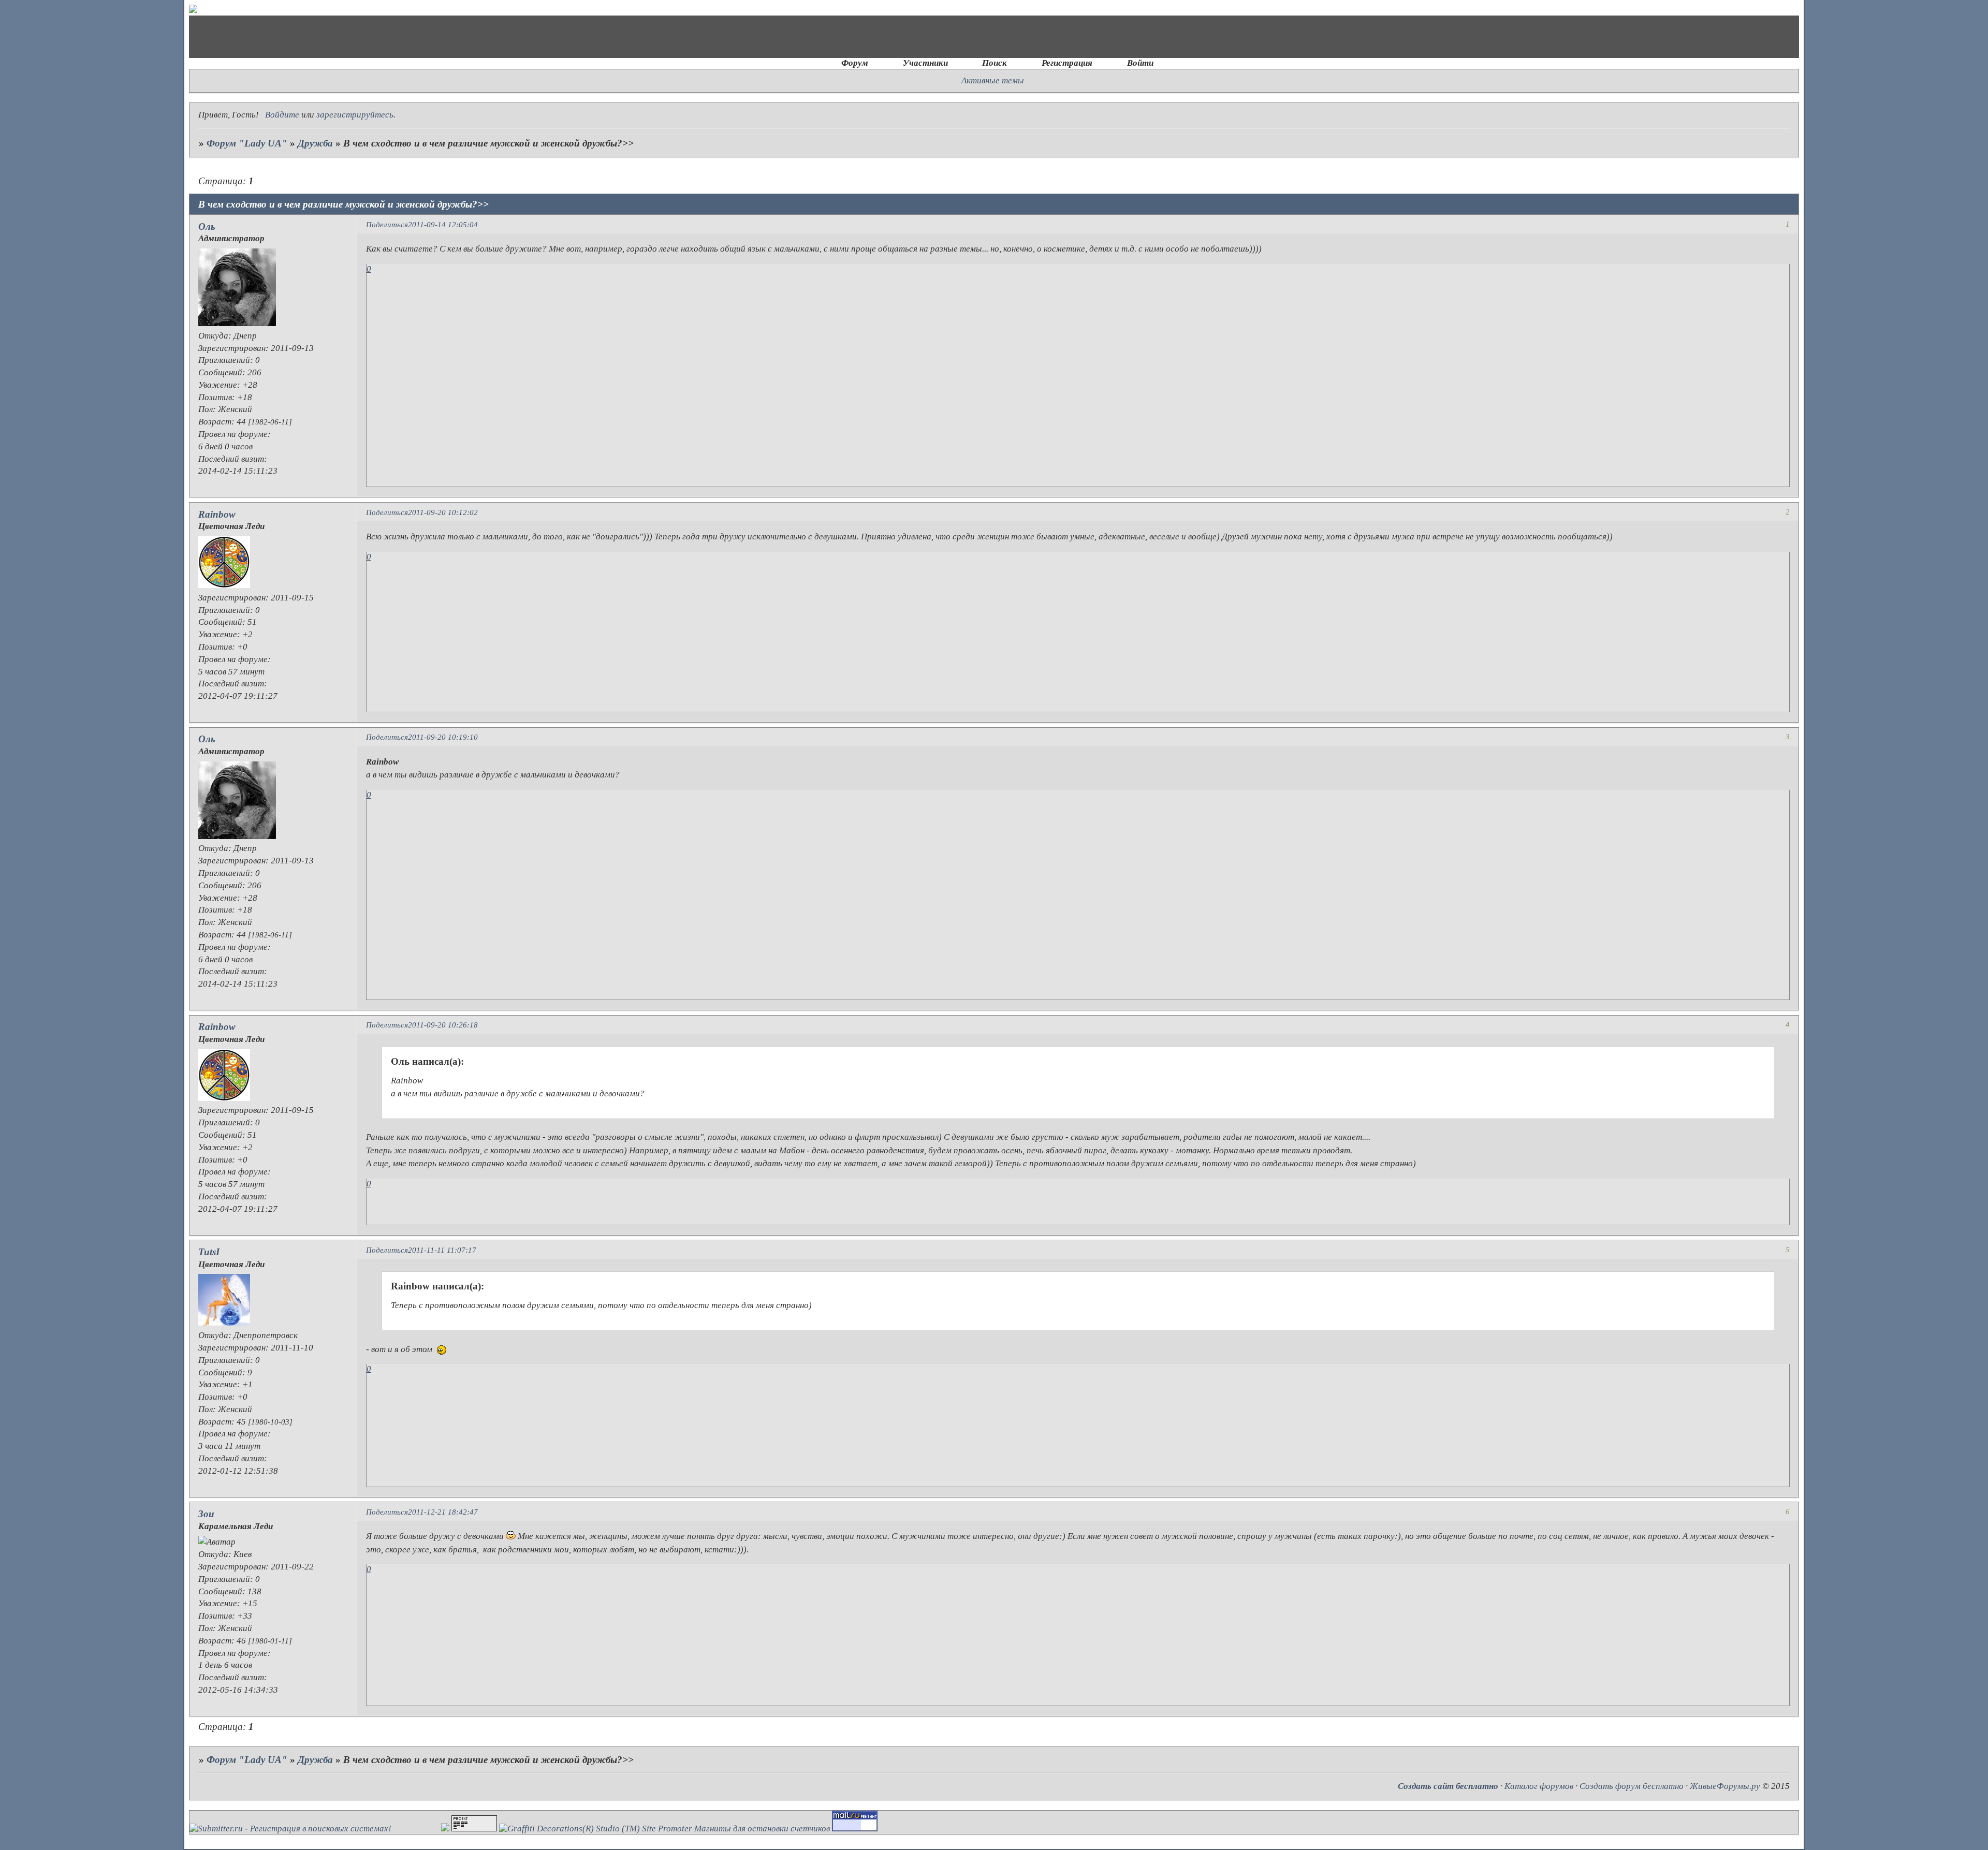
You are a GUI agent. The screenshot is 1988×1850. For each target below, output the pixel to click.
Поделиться (387, 224)
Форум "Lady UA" (247, 143)
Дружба (315, 143)
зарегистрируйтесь (355, 115)
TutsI (209, 1252)
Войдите (282, 115)
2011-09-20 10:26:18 (443, 1025)
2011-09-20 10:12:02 (443, 512)
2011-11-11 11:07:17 (442, 1250)
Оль (207, 226)
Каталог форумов (1539, 1786)
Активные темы (993, 80)
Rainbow (217, 514)
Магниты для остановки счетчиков (762, 1829)
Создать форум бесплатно (1632, 1786)
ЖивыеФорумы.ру (1725, 1786)
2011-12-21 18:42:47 (443, 1512)
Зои (206, 1514)
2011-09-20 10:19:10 (443, 737)
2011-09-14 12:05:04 (443, 224)
